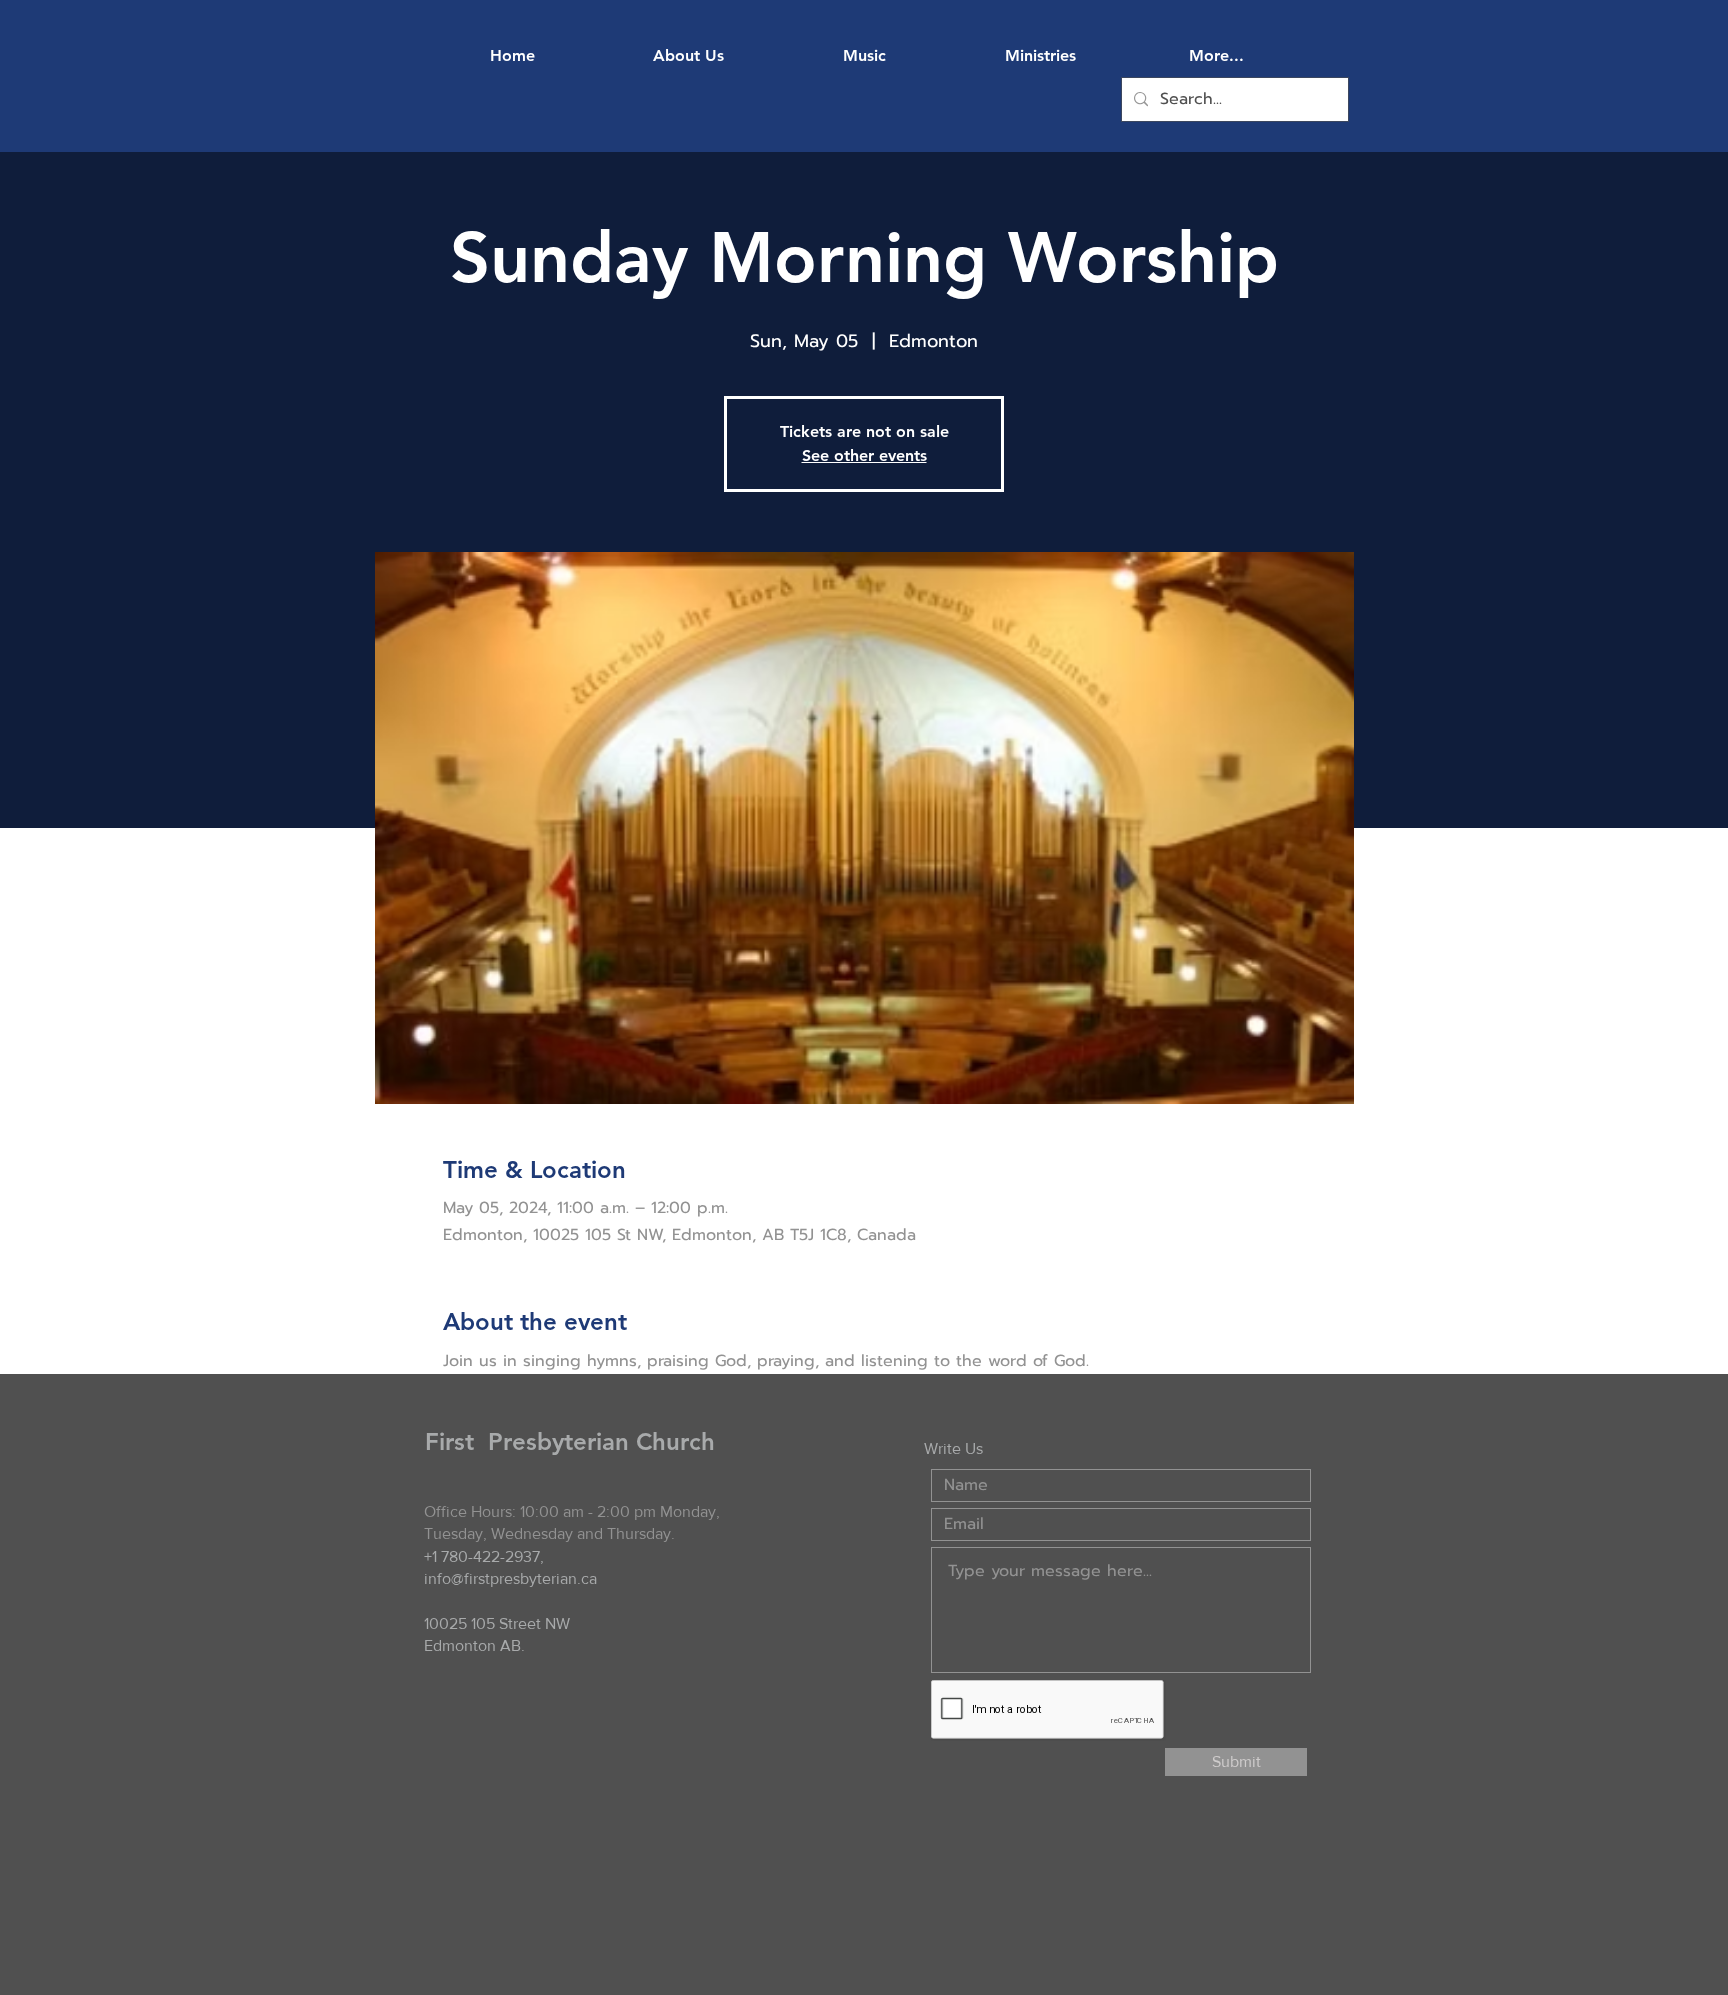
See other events (864, 455)
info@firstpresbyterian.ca (510, 1578)
